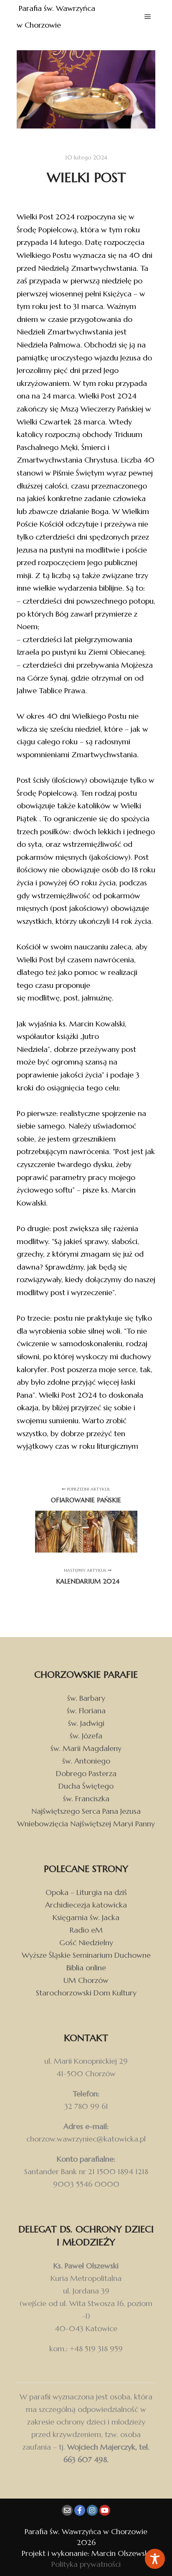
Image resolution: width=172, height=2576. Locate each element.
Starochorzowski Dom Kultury (86, 1993)
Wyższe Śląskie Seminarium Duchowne (86, 1955)
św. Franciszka (86, 1798)
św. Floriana (86, 1711)
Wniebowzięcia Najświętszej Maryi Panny (86, 1824)
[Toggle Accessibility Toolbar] (155, 2559)
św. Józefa (86, 1736)
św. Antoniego (86, 1761)
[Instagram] (92, 2510)
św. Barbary (86, 1698)
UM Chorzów (86, 1980)
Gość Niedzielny (86, 1942)
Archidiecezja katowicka (86, 1905)
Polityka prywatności (86, 2564)
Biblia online (86, 1968)
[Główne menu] (148, 17)
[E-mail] (67, 2510)
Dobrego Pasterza (86, 1773)
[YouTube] (105, 2510)
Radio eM (86, 1930)
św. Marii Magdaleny (86, 1748)
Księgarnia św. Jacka (86, 1917)
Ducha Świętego (86, 1786)
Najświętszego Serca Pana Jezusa (86, 1811)
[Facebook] (80, 2510)
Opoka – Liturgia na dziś (86, 1892)
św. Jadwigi (86, 1723)
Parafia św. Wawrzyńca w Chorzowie (57, 17)
